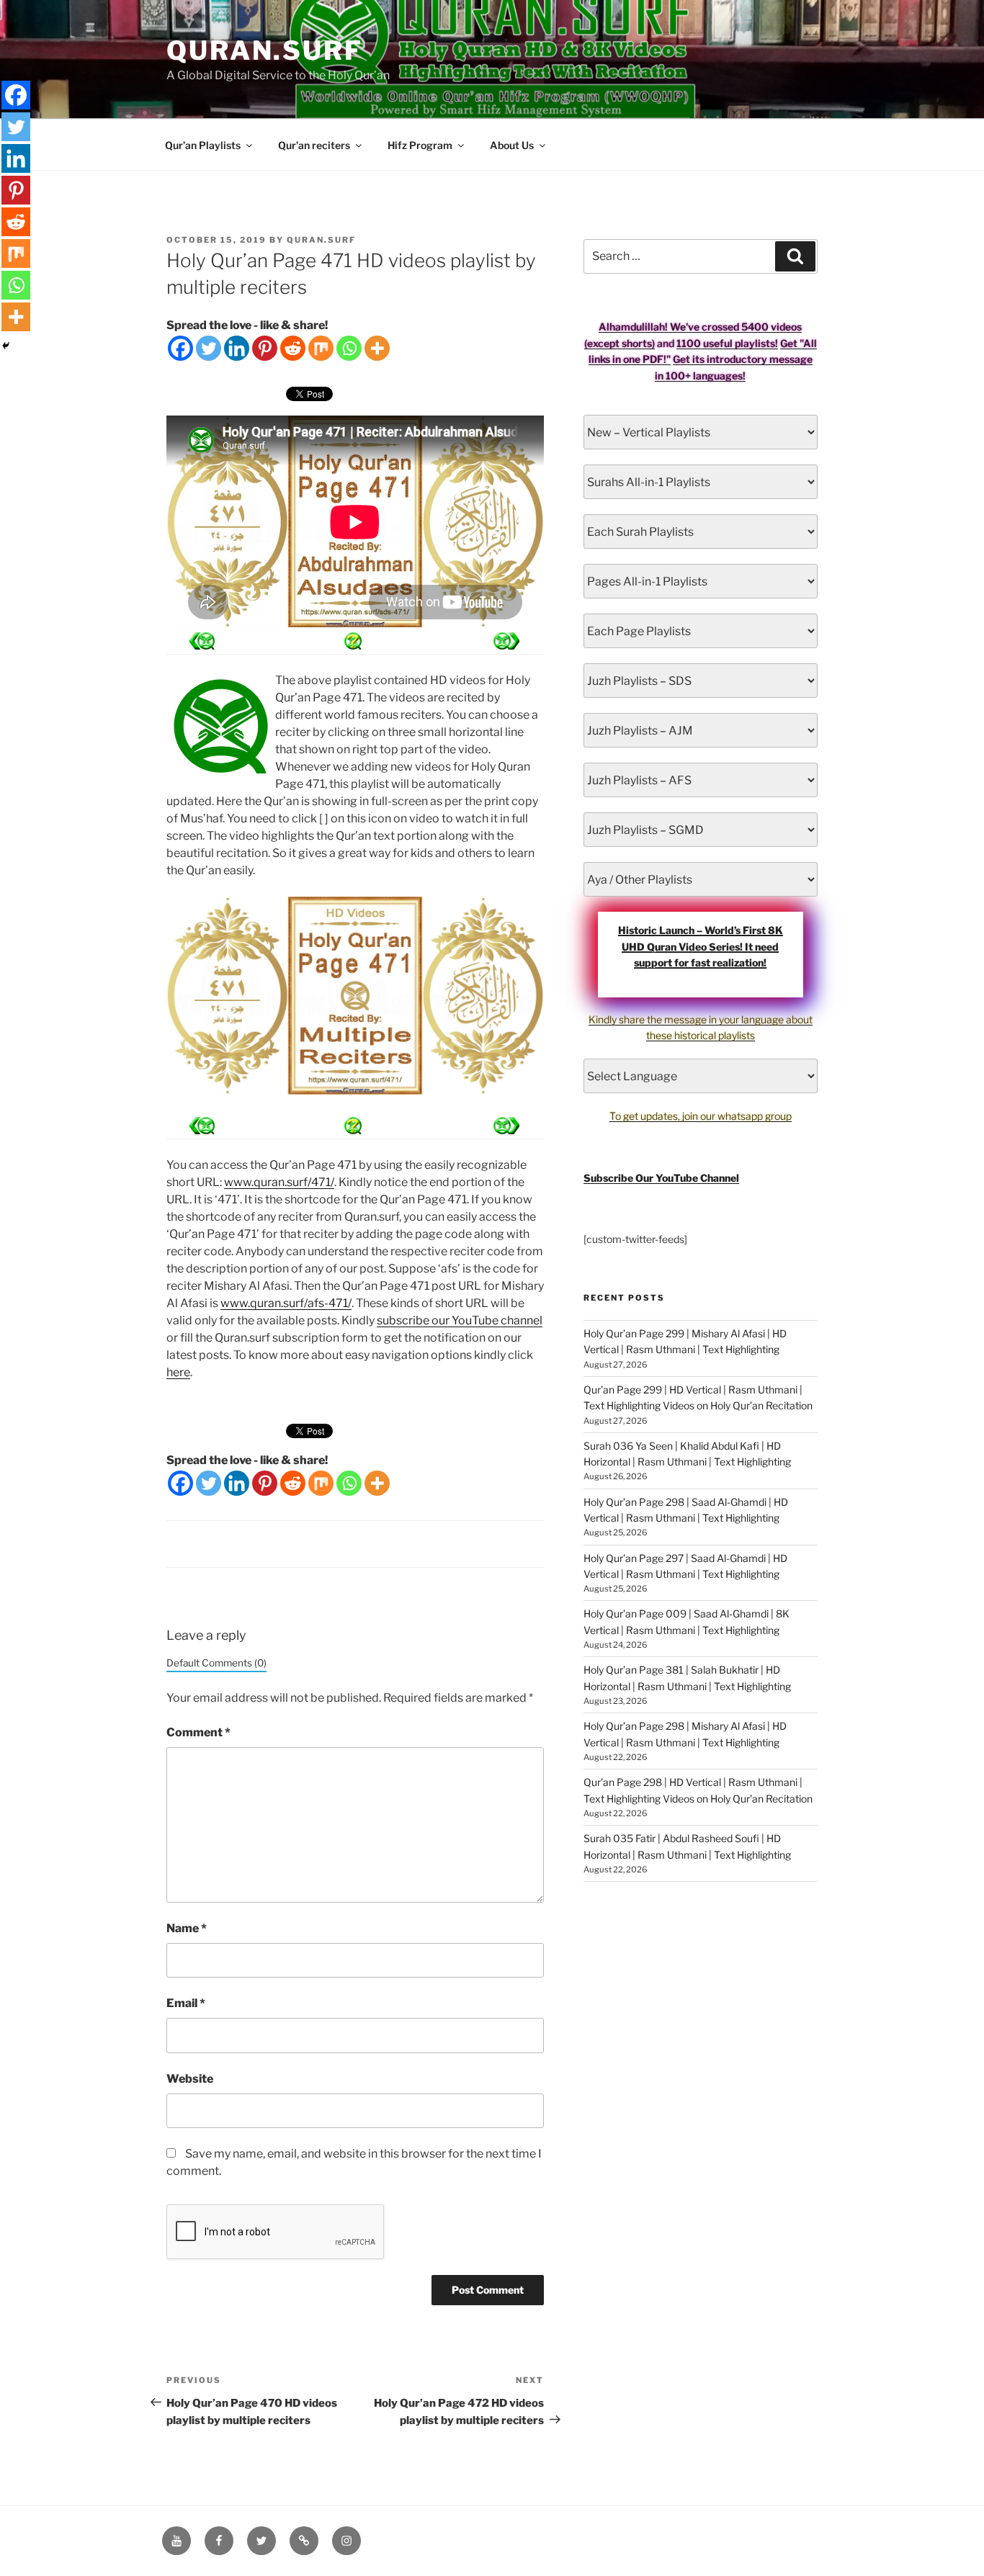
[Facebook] (180, 348)
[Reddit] (293, 348)
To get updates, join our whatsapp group (701, 1116)
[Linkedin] (237, 348)
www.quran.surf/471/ (279, 1182)
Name (187, 1928)
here (178, 1372)
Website (190, 2079)
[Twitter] (209, 348)
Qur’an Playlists (203, 145)
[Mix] (321, 348)
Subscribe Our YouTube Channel (661, 1178)
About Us (512, 145)
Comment (198, 1732)
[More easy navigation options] (353, 641)
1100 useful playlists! (727, 343)
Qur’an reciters (314, 145)
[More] (377, 348)
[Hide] (6, 346)
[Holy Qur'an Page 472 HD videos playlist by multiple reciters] (202, 641)
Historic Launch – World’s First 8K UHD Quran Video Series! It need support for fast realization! (701, 946)
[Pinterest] (265, 348)
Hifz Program (420, 145)
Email (186, 2003)
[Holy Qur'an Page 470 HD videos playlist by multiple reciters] (506, 641)
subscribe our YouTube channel (460, 1320)
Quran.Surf (265, 50)
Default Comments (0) (216, 1663)
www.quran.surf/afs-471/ (286, 1303)
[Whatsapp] (349, 348)
